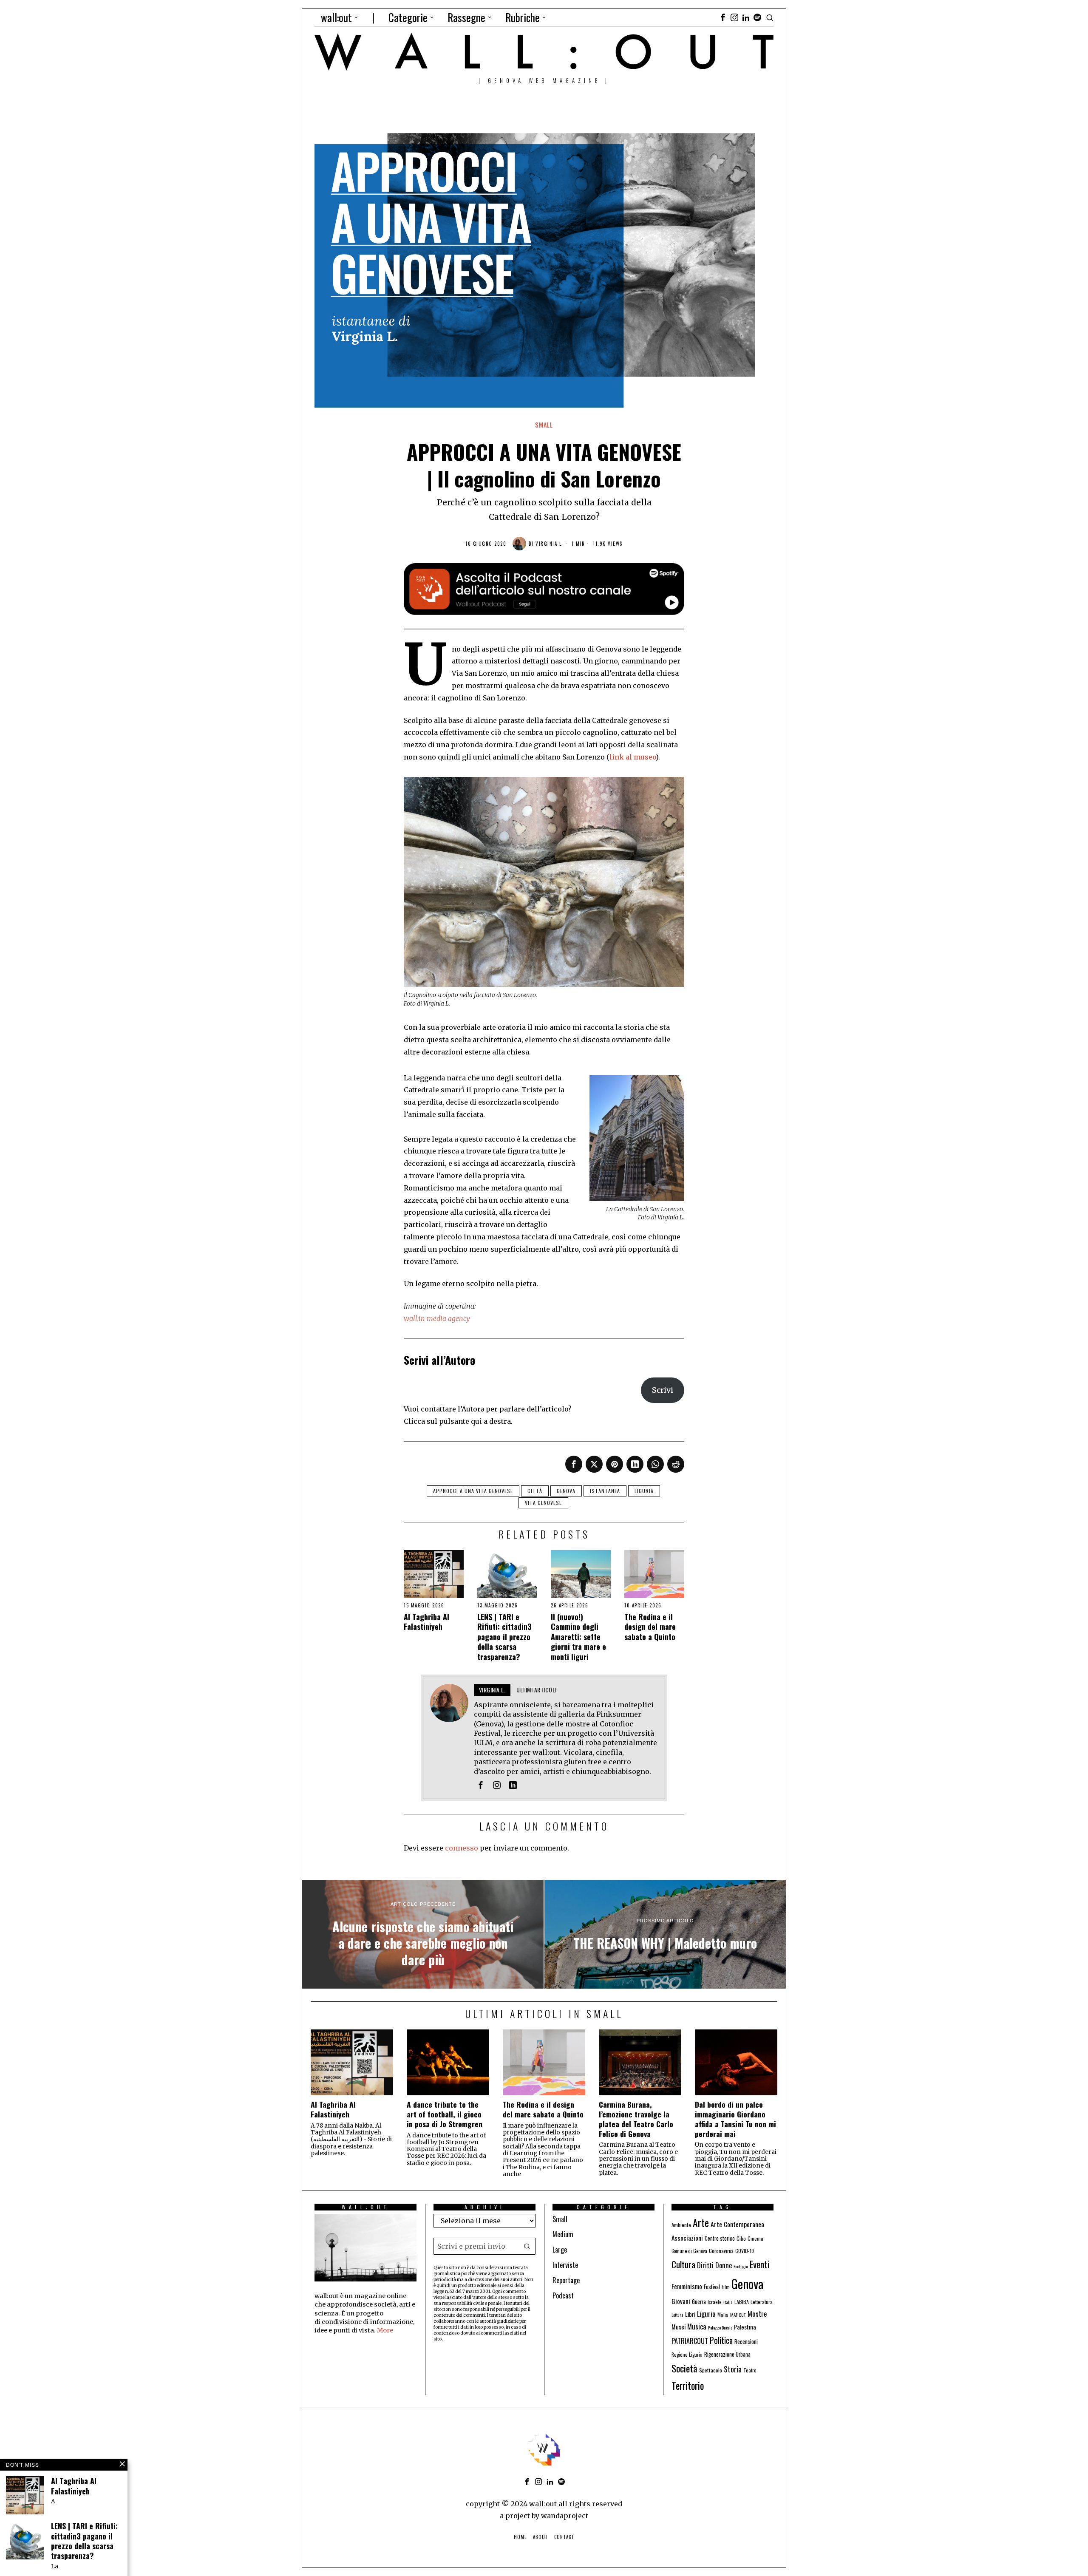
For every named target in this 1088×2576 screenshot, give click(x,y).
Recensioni (746, 2341)
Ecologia (741, 2266)
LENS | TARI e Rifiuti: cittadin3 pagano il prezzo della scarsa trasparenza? (504, 1637)
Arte (701, 2223)
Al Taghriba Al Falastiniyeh (426, 1622)
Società (684, 2368)
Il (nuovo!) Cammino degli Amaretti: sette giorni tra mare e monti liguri (578, 1637)
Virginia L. (550, 544)
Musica (697, 2326)
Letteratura (762, 2302)
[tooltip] (723, 17)
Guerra (699, 2302)
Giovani (681, 2301)
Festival (712, 2287)
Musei (679, 2327)
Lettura (677, 2315)
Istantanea (605, 1491)
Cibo (741, 2238)
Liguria (644, 1491)
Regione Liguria (687, 2354)
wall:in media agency (437, 1318)
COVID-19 (745, 2251)
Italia (728, 2302)
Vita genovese (543, 1503)
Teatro (750, 2370)
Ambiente (681, 2225)
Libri (690, 2314)
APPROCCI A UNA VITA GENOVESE (473, 1491)
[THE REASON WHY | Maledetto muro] (665, 1934)
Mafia (723, 2314)
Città (535, 1491)
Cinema (755, 2238)
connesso (462, 1848)
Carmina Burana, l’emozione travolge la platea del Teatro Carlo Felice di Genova (636, 2119)
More (385, 2330)
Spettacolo (711, 2370)
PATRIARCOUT (690, 2341)
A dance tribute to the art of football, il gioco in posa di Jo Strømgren (445, 2114)
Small (544, 425)
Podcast (563, 2295)
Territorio (688, 2386)
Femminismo (687, 2286)
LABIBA (742, 2302)
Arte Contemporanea (737, 2224)
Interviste (565, 2265)
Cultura (683, 2264)
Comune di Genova (689, 2251)
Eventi (760, 2264)
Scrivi (663, 1390)
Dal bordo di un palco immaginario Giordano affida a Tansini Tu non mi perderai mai (735, 2119)
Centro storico (720, 2238)
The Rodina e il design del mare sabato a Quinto (650, 1627)
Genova (566, 1491)
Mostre (757, 2314)
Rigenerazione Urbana (727, 2354)
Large (560, 2250)
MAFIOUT (738, 2315)
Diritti (705, 2265)
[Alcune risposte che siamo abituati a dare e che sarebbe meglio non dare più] (423, 1934)
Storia (733, 2369)
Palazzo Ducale (720, 2327)
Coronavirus (721, 2251)
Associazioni (687, 2238)
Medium (563, 2234)
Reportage (566, 2280)
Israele (715, 2302)
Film (726, 2287)
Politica (721, 2340)
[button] (527, 2246)
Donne (724, 2265)
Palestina (745, 2327)
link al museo (633, 757)
